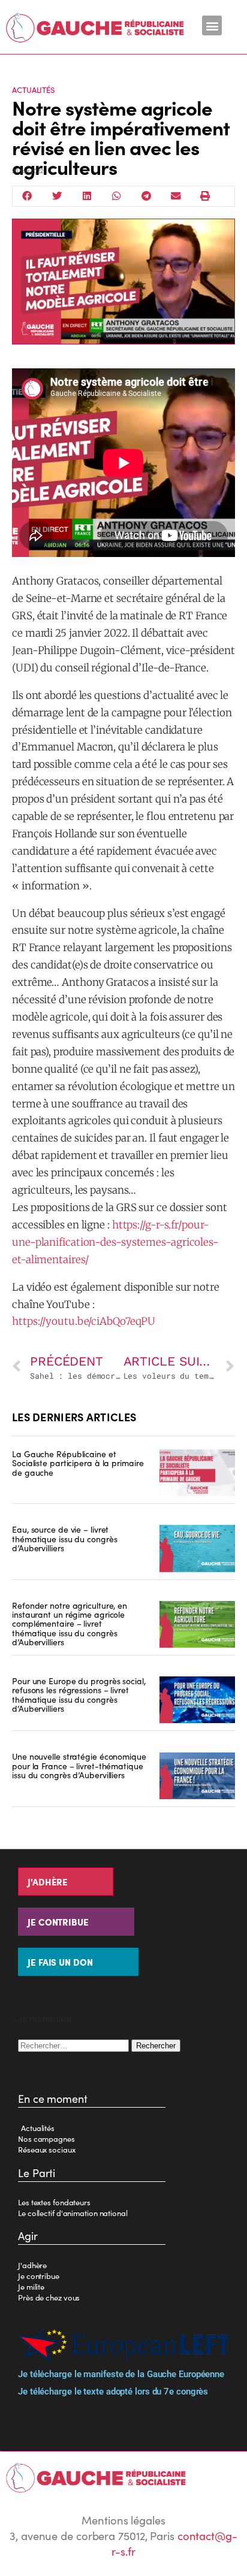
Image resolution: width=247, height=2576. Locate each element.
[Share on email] (176, 196)
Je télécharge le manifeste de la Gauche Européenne (121, 2374)
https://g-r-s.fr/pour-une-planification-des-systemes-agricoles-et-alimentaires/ (115, 1242)
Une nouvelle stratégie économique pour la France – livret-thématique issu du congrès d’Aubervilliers (79, 1765)
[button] (212, 25)
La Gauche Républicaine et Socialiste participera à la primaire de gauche (78, 1463)
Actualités (33, 90)
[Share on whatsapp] (117, 196)
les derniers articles (74, 1417)
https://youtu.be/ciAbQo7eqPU (84, 1321)
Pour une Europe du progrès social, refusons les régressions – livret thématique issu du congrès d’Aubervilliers (79, 1694)
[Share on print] (206, 196)
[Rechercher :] (75, 2044)
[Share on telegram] (146, 196)
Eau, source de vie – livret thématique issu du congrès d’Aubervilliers (64, 1538)
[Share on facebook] (28, 196)
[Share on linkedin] (87, 196)
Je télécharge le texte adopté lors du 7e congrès (113, 2392)
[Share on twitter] (58, 196)
